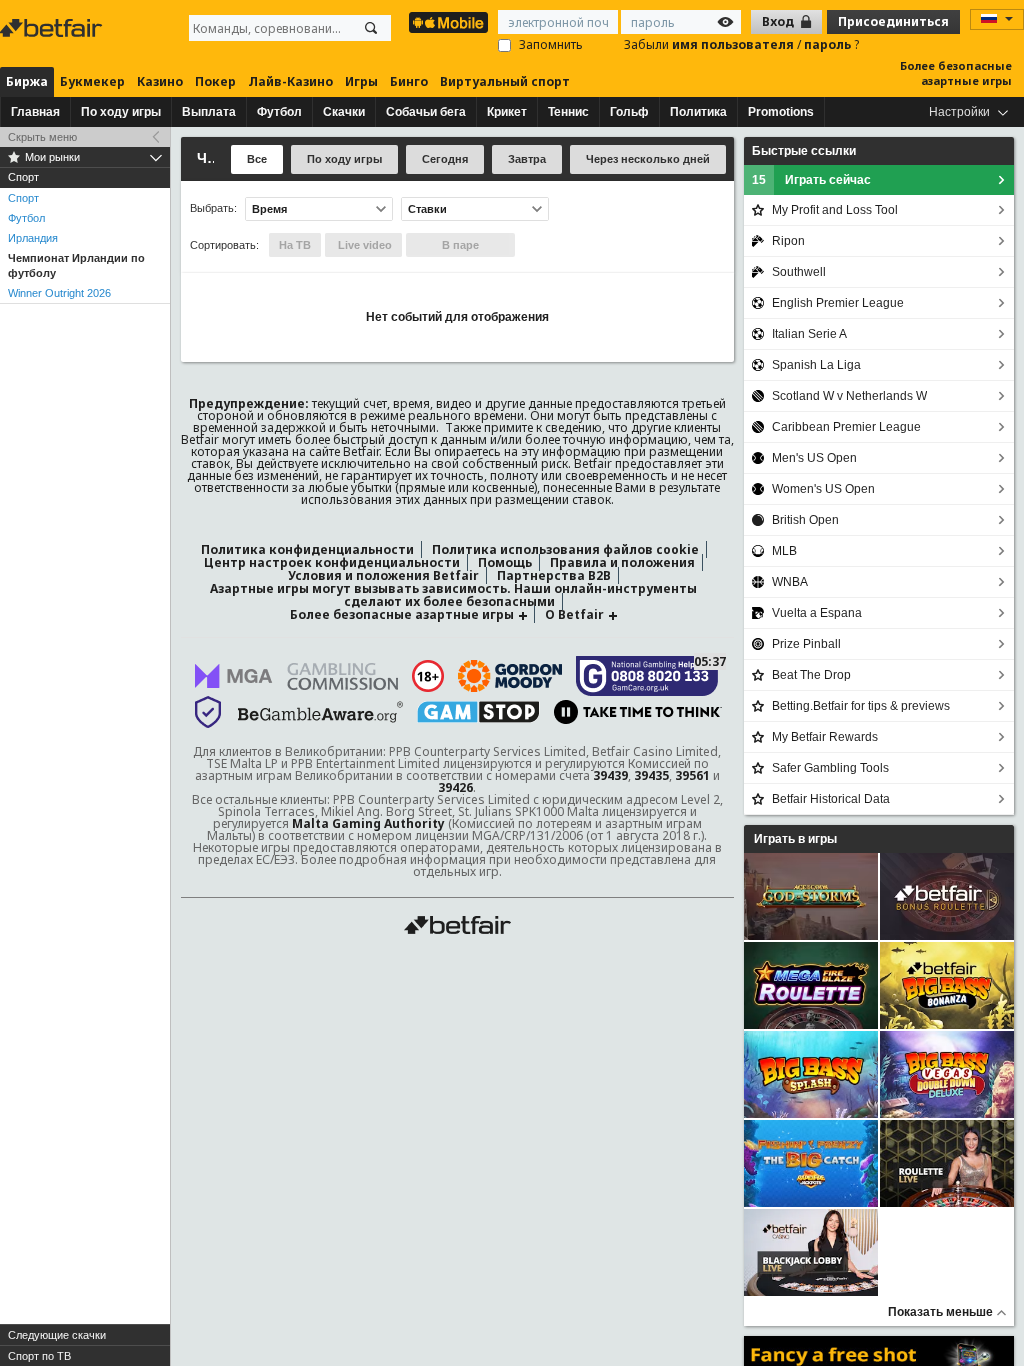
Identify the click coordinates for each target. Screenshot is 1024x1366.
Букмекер (92, 81)
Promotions (781, 112)
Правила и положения (622, 562)
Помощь (505, 562)
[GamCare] (647, 676)
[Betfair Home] (457, 925)
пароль (829, 44)
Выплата (209, 112)
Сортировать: (224, 245)
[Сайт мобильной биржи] (448, 22)
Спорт (23, 198)
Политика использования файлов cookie (565, 549)
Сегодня (445, 159)
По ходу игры (121, 112)
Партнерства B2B (554, 575)
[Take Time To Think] (638, 712)
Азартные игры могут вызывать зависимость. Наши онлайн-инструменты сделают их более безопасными (453, 595)
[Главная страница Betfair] (53, 28)
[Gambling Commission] (342, 676)
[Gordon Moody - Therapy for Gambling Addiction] (510, 676)
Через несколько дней (648, 159)
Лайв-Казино (290, 81)
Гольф (629, 112)
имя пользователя (734, 44)
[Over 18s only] (428, 676)
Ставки (427, 209)
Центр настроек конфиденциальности (332, 562)
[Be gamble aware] (320, 712)
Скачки (344, 112)
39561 (692, 775)
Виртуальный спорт (505, 81)
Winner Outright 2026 (59, 293)
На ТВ (295, 245)
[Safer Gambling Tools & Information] (208, 712)
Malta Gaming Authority (368, 823)
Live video (363, 245)
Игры (361, 81)
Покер (215, 81)
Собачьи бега (426, 112)
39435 (651, 775)
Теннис (568, 112)
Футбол (279, 112)
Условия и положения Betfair (383, 575)
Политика (698, 112)
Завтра (527, 159)
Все (257, 159)
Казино (160, 81)
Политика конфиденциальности (307, 549)
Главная (35, 112)
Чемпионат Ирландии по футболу (76, 265)
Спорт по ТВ (39, 1356)
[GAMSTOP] (478, 712)
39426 (455, 787)
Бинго (409, 81)
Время (269, 209)
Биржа (27, 81)
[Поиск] (371, 28)
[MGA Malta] (234, 676)
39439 (610, 775)
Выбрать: (213, 208)
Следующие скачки (57, 1335)
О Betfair (574, 614)
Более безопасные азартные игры (956, 73)
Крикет (507, 112)
